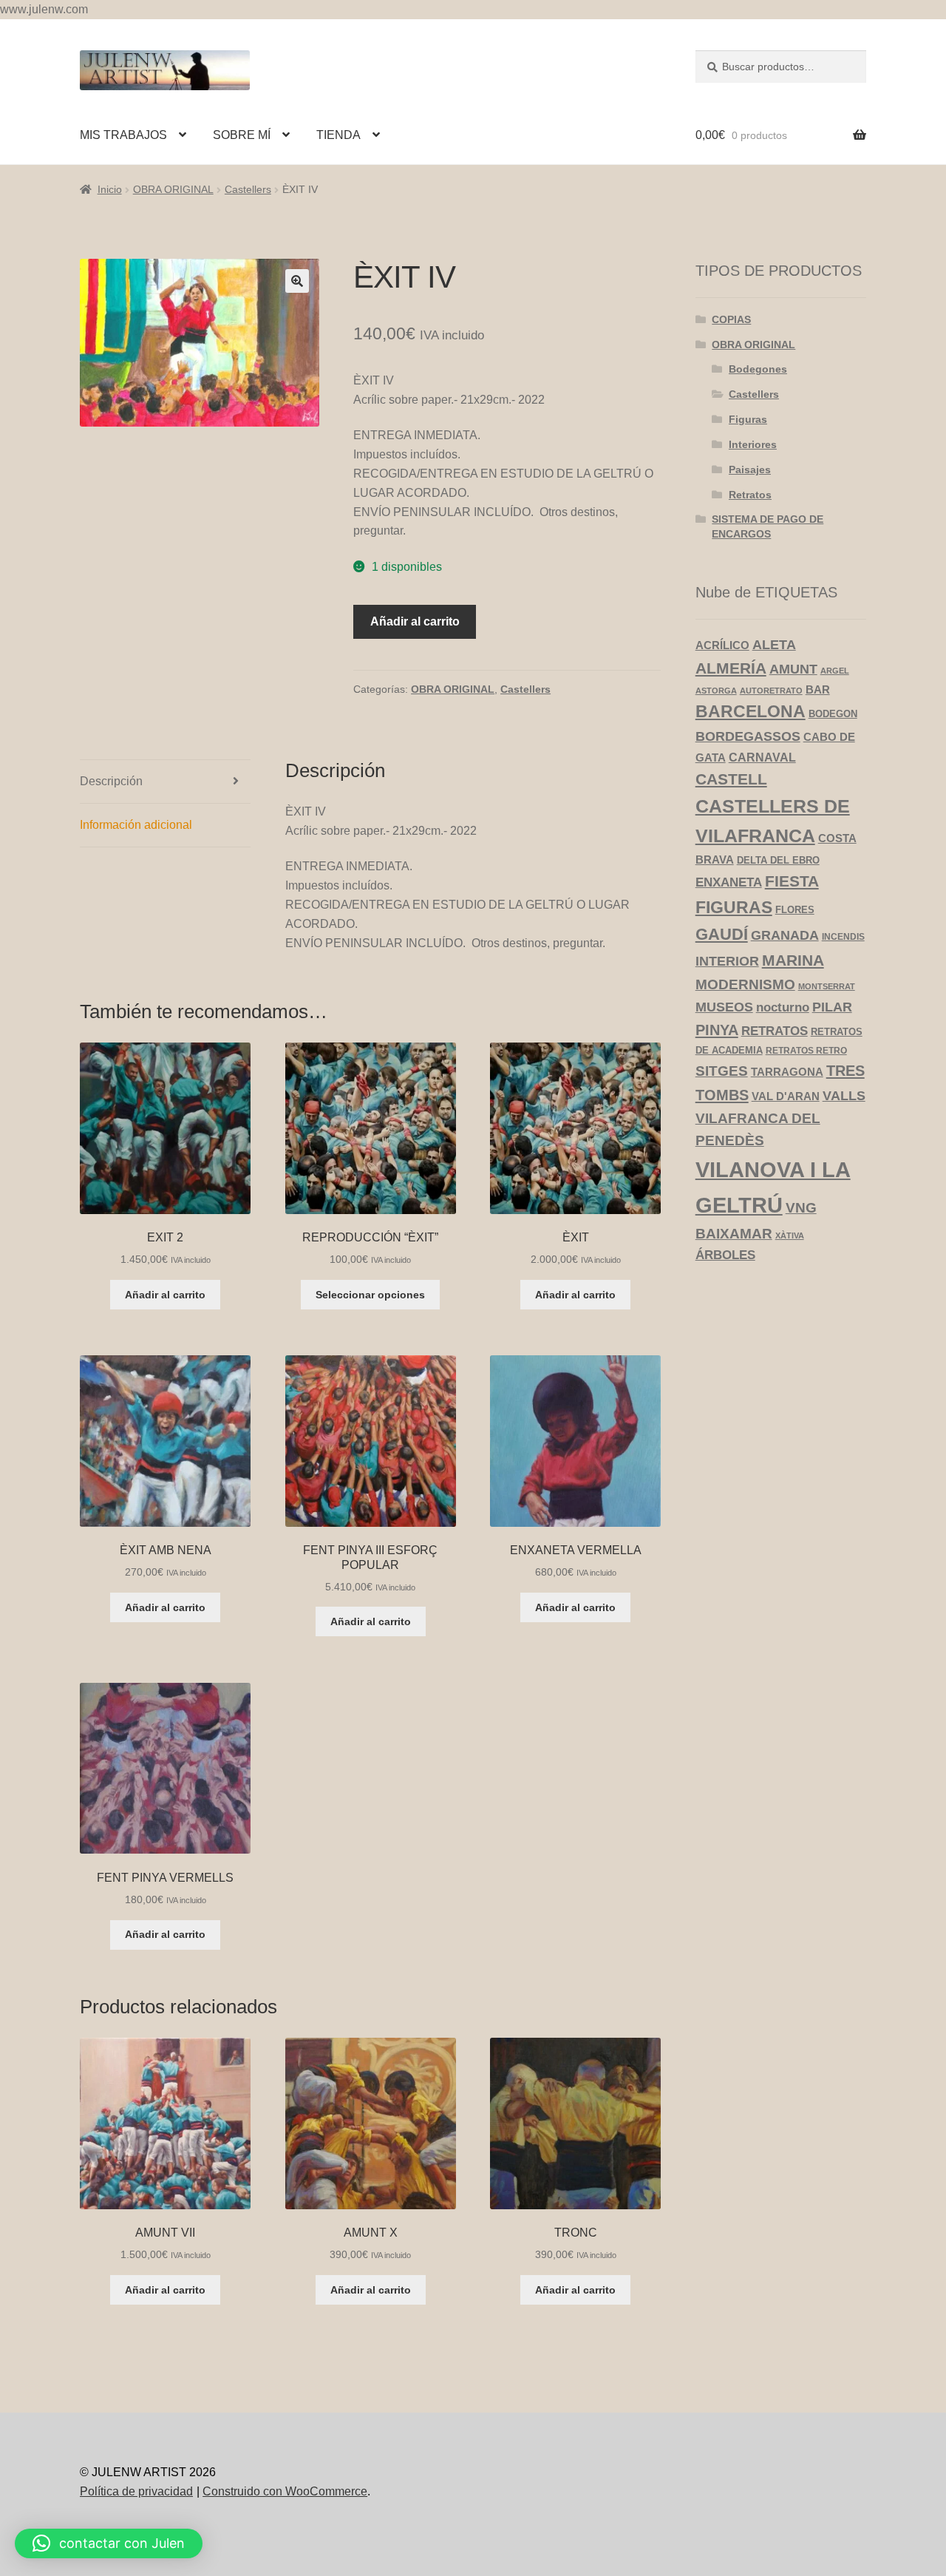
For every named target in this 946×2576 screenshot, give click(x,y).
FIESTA (792, 881)
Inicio (110, 189)
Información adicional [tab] (136, 825)
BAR (818, 689)
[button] (297, 281)
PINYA (717, 1030)
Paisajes (750, 470)
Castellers (248, 189)
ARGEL (835, 671)
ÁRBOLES (725, 1255)
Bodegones (758, 369)
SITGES (722, 1071)
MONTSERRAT (827, 986)
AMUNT (793, 669)
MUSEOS (724, 1007)
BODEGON (833, 714)
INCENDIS (843, 936)
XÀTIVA (790, 1236)
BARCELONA (751, 712)
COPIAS (731, 319)
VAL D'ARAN (786, 1096)
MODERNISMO (745, 984)
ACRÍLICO (722, 645)
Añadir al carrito (415, 621)
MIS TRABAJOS (123, 135)
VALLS (844, 1096)
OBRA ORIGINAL (173, 189)
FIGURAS (734, 907)
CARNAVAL (762, 757)
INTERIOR (727, 961)
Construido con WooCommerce (285, 2491)
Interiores (753, 444)
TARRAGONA (787, 1072)
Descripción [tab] (111, 781)
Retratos (750, 495)
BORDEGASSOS (748, 736)
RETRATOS (775, 1031)
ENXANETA (729, 882)
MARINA (793, 960)
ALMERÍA (731, 668)
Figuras (748, 419)
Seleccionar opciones (370, 1295)
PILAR (832, 1007)
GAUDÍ (722, 934)
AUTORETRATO (771, 691)
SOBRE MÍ (242, 135)
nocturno (783, 1007)
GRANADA (785, 935)
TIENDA (338, 135)
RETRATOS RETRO (806, 1050)
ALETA (774, 645)
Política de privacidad (136, 2491)
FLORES (795, 910)
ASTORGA (716, 691)
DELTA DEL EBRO (778, 860)
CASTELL (731, 779)
